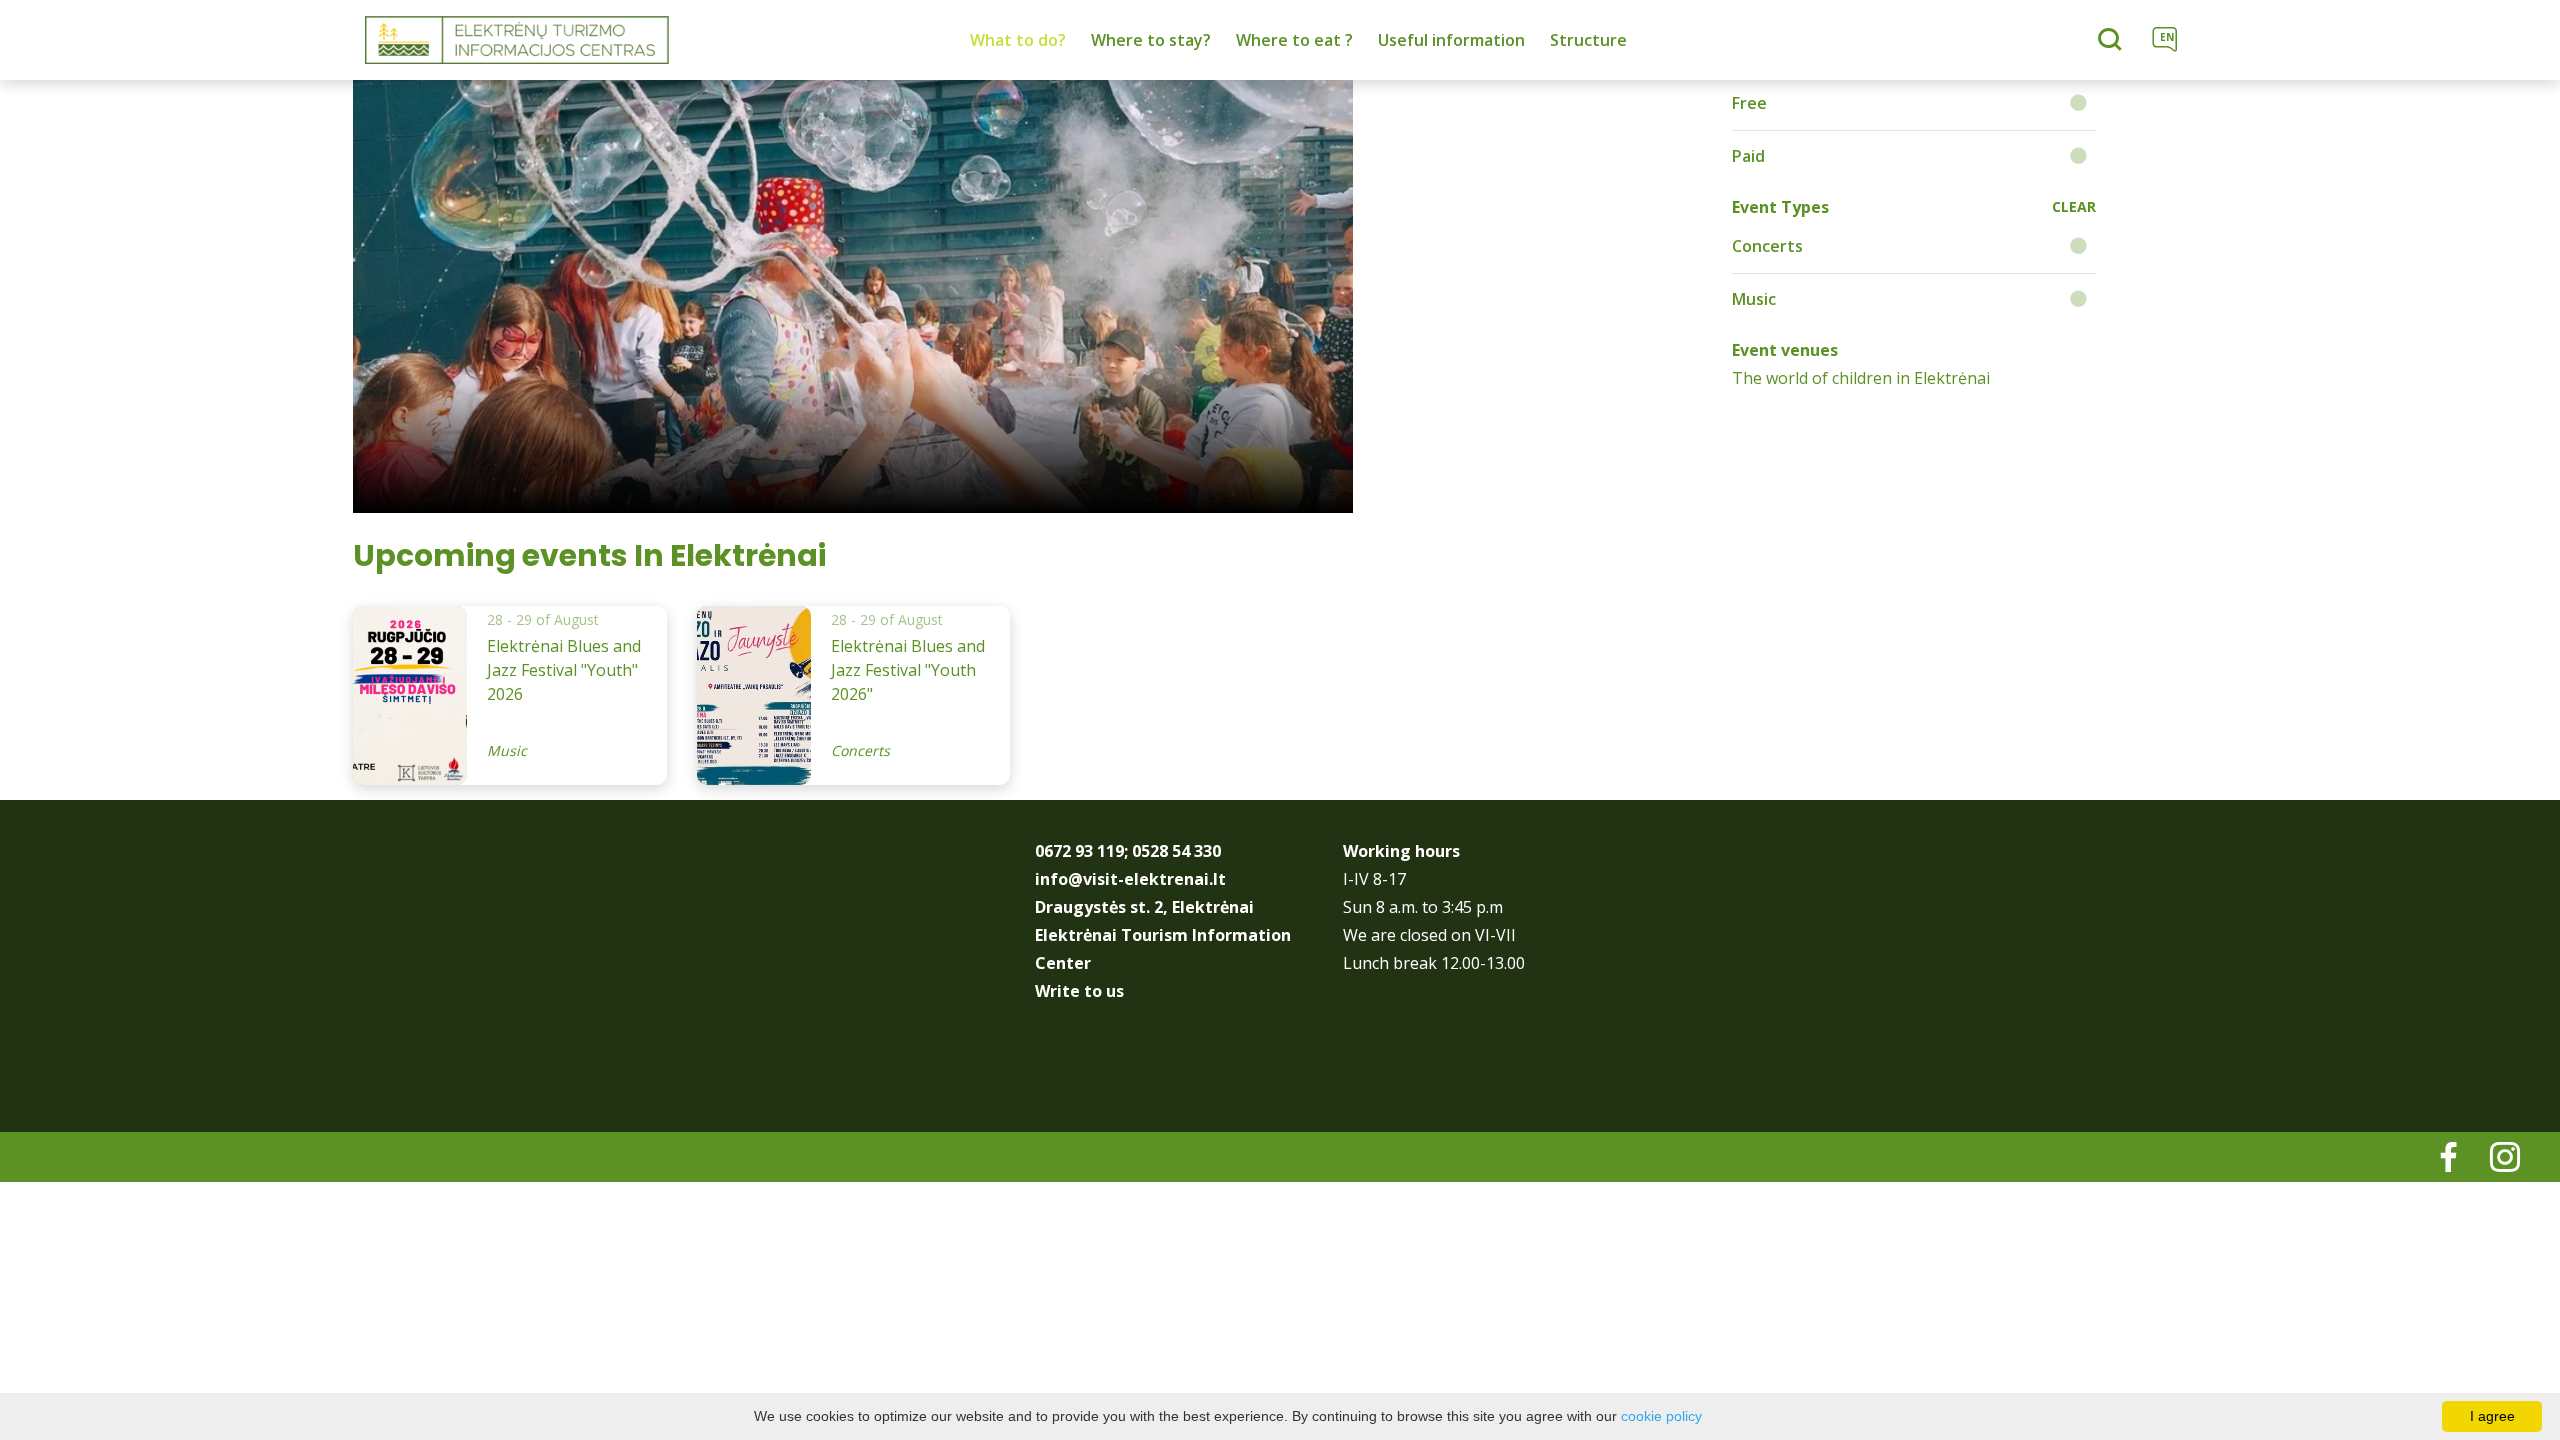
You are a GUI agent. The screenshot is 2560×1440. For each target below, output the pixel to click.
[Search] (2112, 41)
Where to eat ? (1294, 40)
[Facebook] (2434, 1165)
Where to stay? (1151, 40)
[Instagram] (2490, 1165)
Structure (1588, 40)
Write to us (1079, 991)
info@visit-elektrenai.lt (1130, 879)
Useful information (1451, 40)
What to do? (1018, 40)
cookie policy (1661, 1416)
